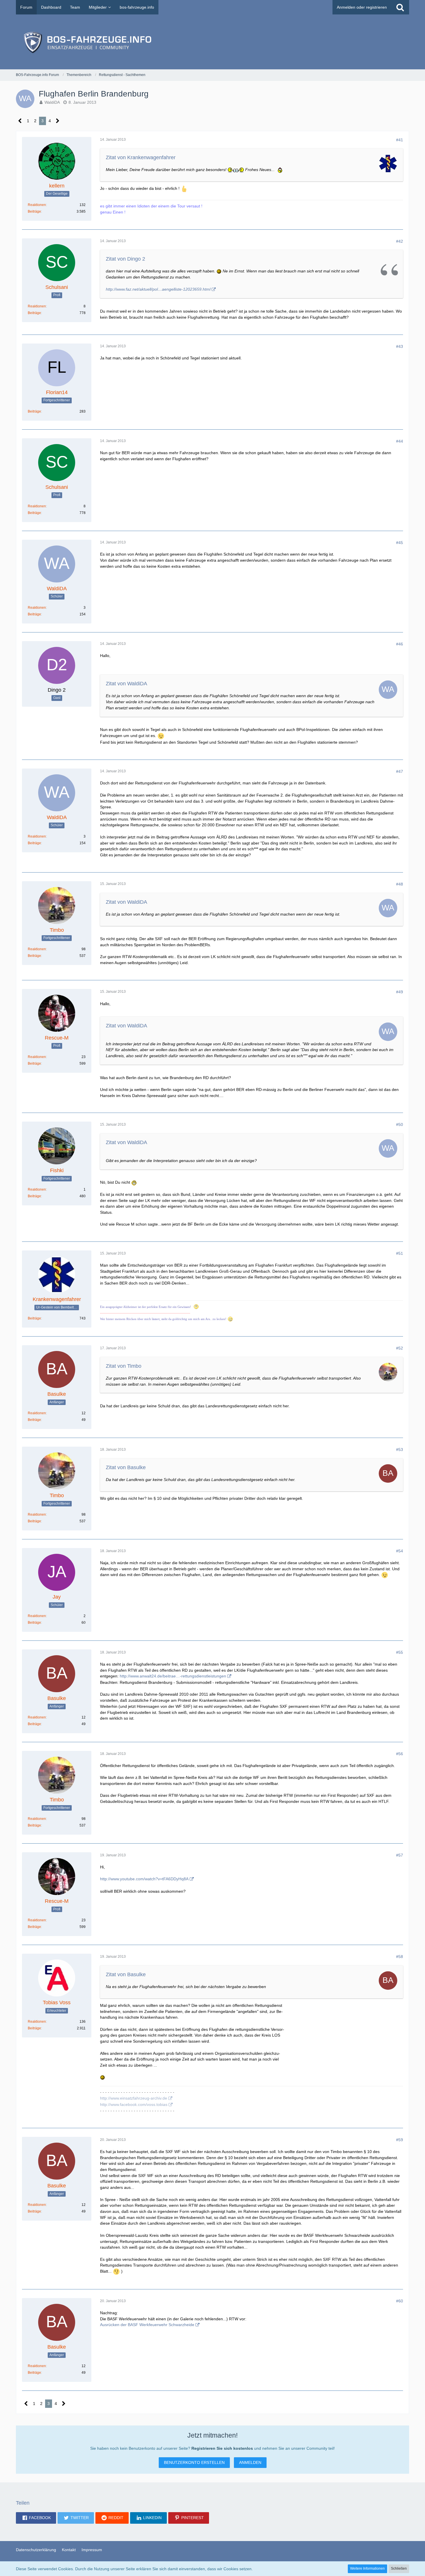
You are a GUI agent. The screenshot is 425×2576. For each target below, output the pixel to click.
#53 (400, 1450)
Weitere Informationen (367, 2568)
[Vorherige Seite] (20, 121)
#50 (400, 1124)
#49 (400, 992)
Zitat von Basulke (126, 1467)
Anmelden (250, 2462)
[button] (36, 2518)
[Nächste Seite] (58, 121)
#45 (400, 543)
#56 (400, 1754)
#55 (400, 1652)
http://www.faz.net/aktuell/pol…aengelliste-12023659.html (158, 289)
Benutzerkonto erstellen (194, 2462)
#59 (400, 2140)
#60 (400, 2301)
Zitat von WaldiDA (126, 684)
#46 (400, 644)
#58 (400, 1957)
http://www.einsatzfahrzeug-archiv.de (134, 2098)
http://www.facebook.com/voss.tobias (134, 2104)
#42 (400, 241)
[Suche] (400, 7)
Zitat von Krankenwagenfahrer (141, 157)
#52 (400, 1348)
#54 (400, 1551)
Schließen (399, 2568)
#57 (400, 1855)
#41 (400, 140)
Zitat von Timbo (124, 1366)
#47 (400, 771)
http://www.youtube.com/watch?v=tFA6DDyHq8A (144, 1879)
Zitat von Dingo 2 (125, 259)
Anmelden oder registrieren (362, 7)
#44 (400, 441)
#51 (400, 1253)
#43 (400, 346)
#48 (400, 884)
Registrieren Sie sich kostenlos (222, 2448)
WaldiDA (52, 102)
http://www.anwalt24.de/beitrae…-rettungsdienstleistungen (173, 1676)
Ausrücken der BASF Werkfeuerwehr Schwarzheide (147, 2325)
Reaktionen (37, 205)
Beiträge (34, 211)
